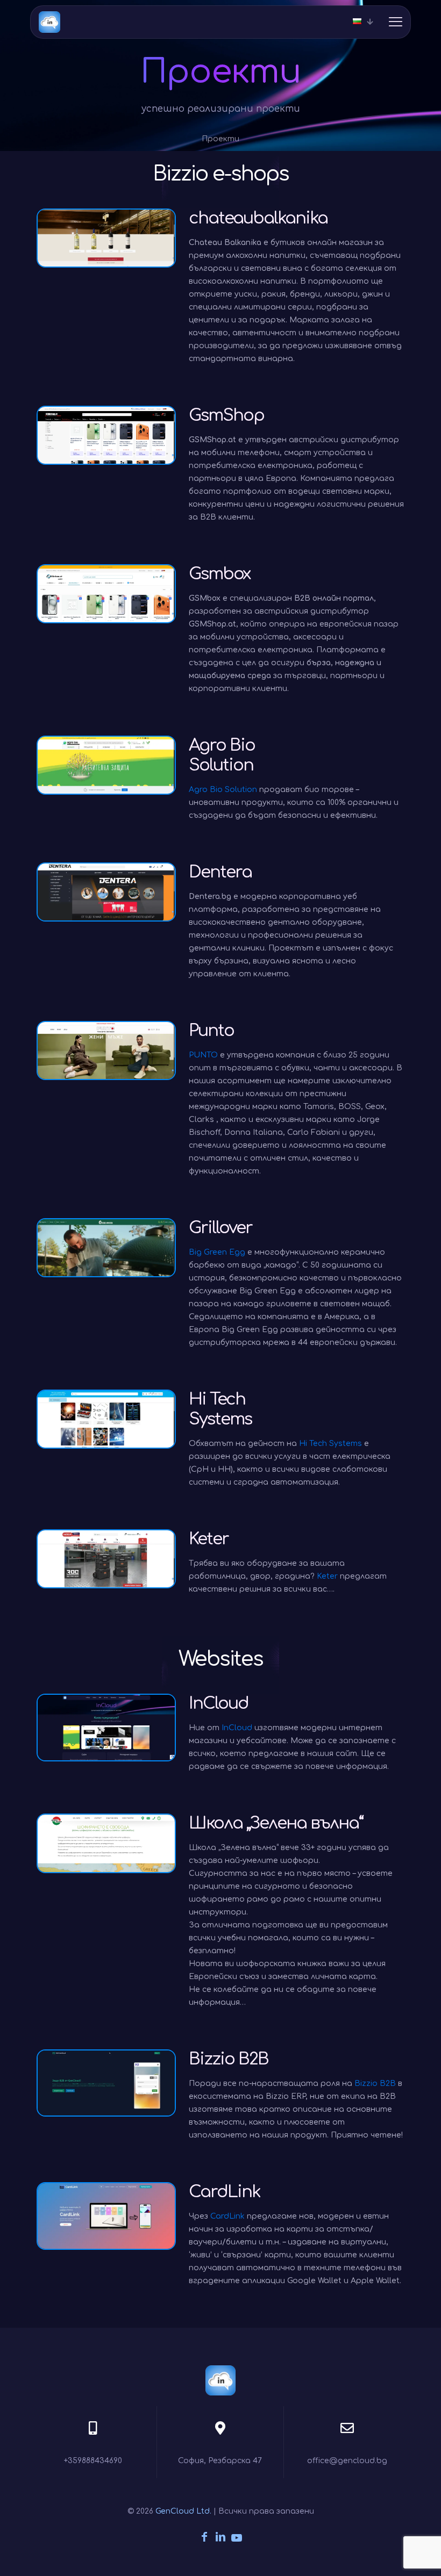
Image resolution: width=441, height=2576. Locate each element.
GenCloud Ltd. (183, 2511)
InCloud (237, 1728)
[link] (106, 238)
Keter (327, 1576)
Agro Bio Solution (223, 790)
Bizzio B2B (375, 2084)
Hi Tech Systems (330, 1444)
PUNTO (203, 1055)
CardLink (227, 2216)
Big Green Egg (217, 1252)
